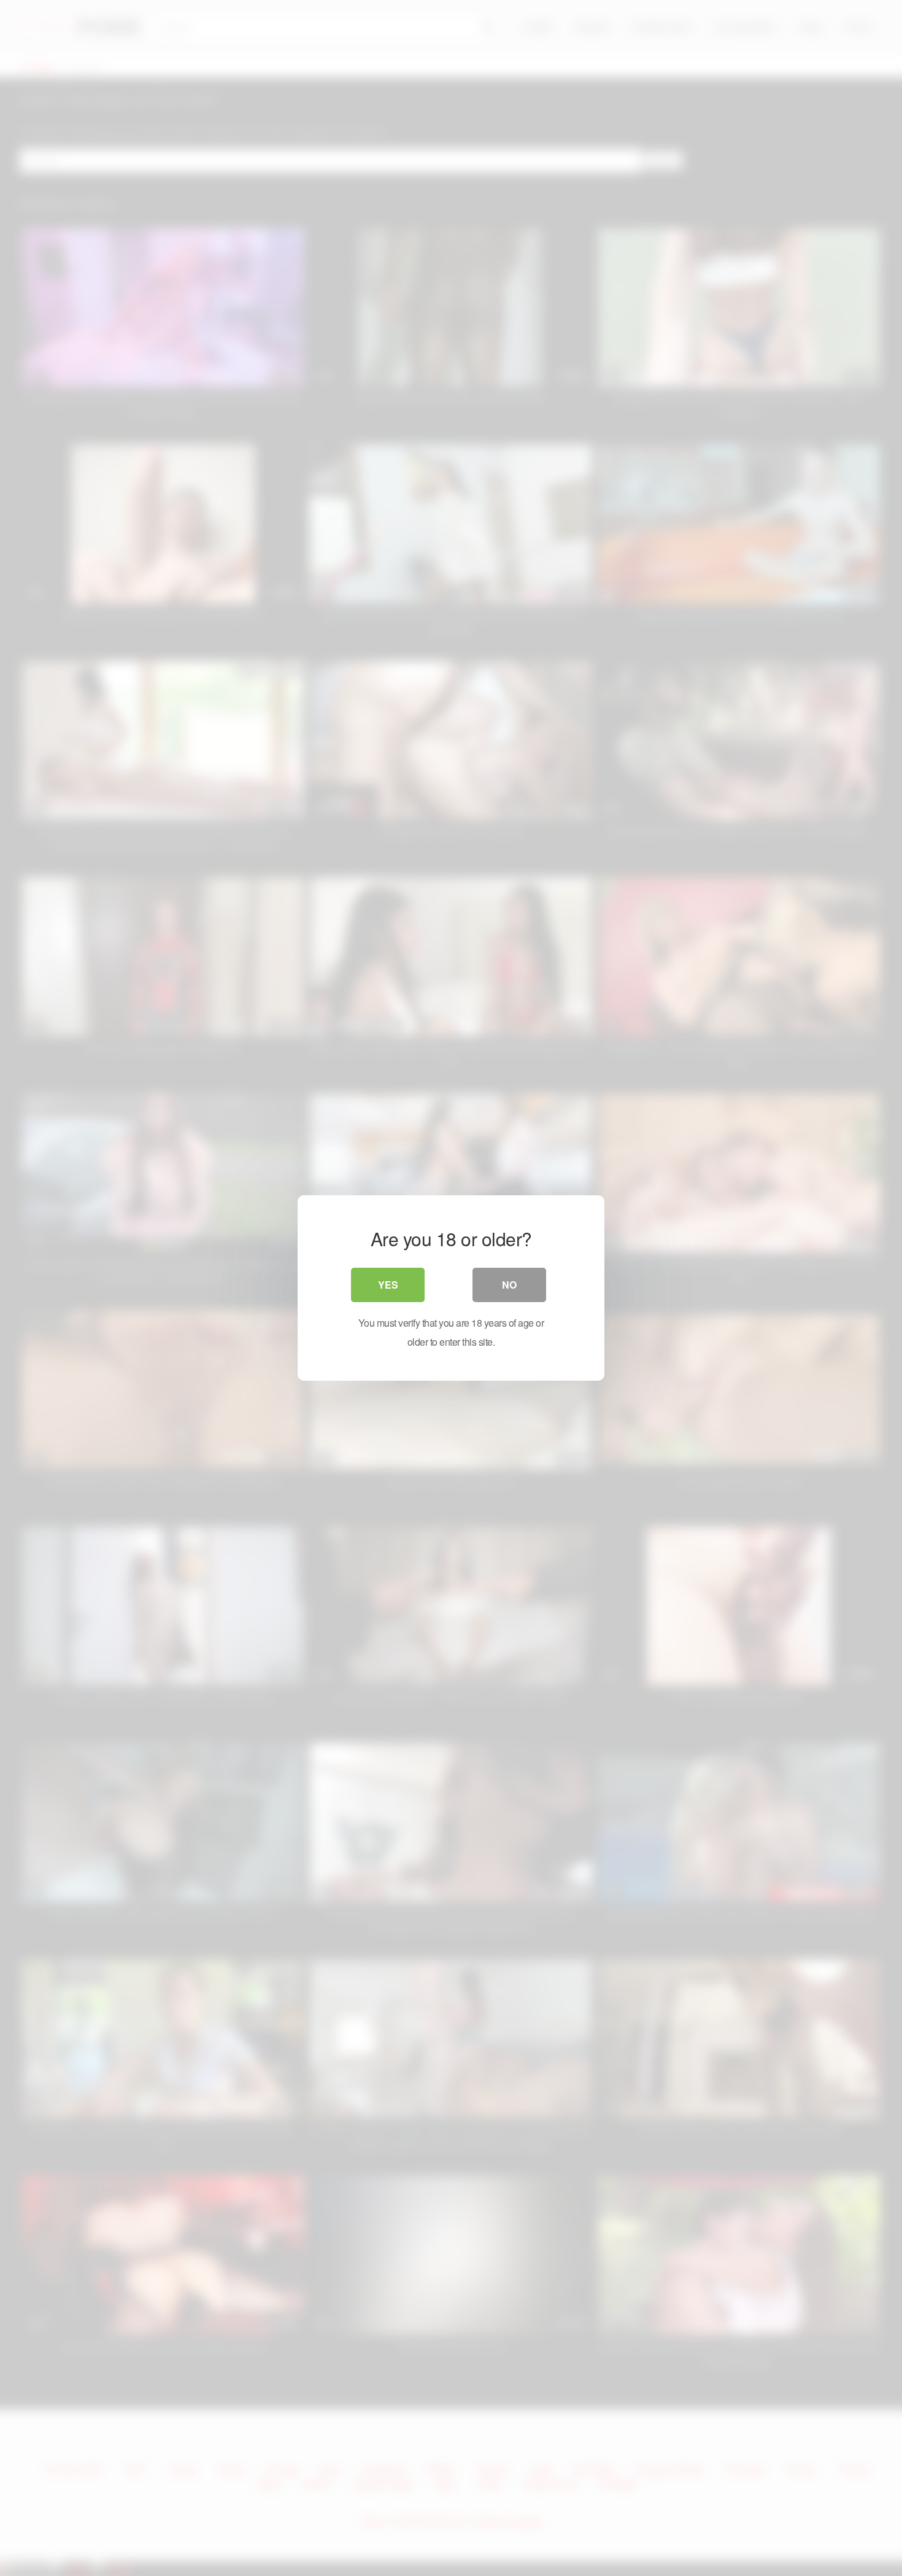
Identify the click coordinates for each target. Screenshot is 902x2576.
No (509, 1285)
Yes (388, 1285)
